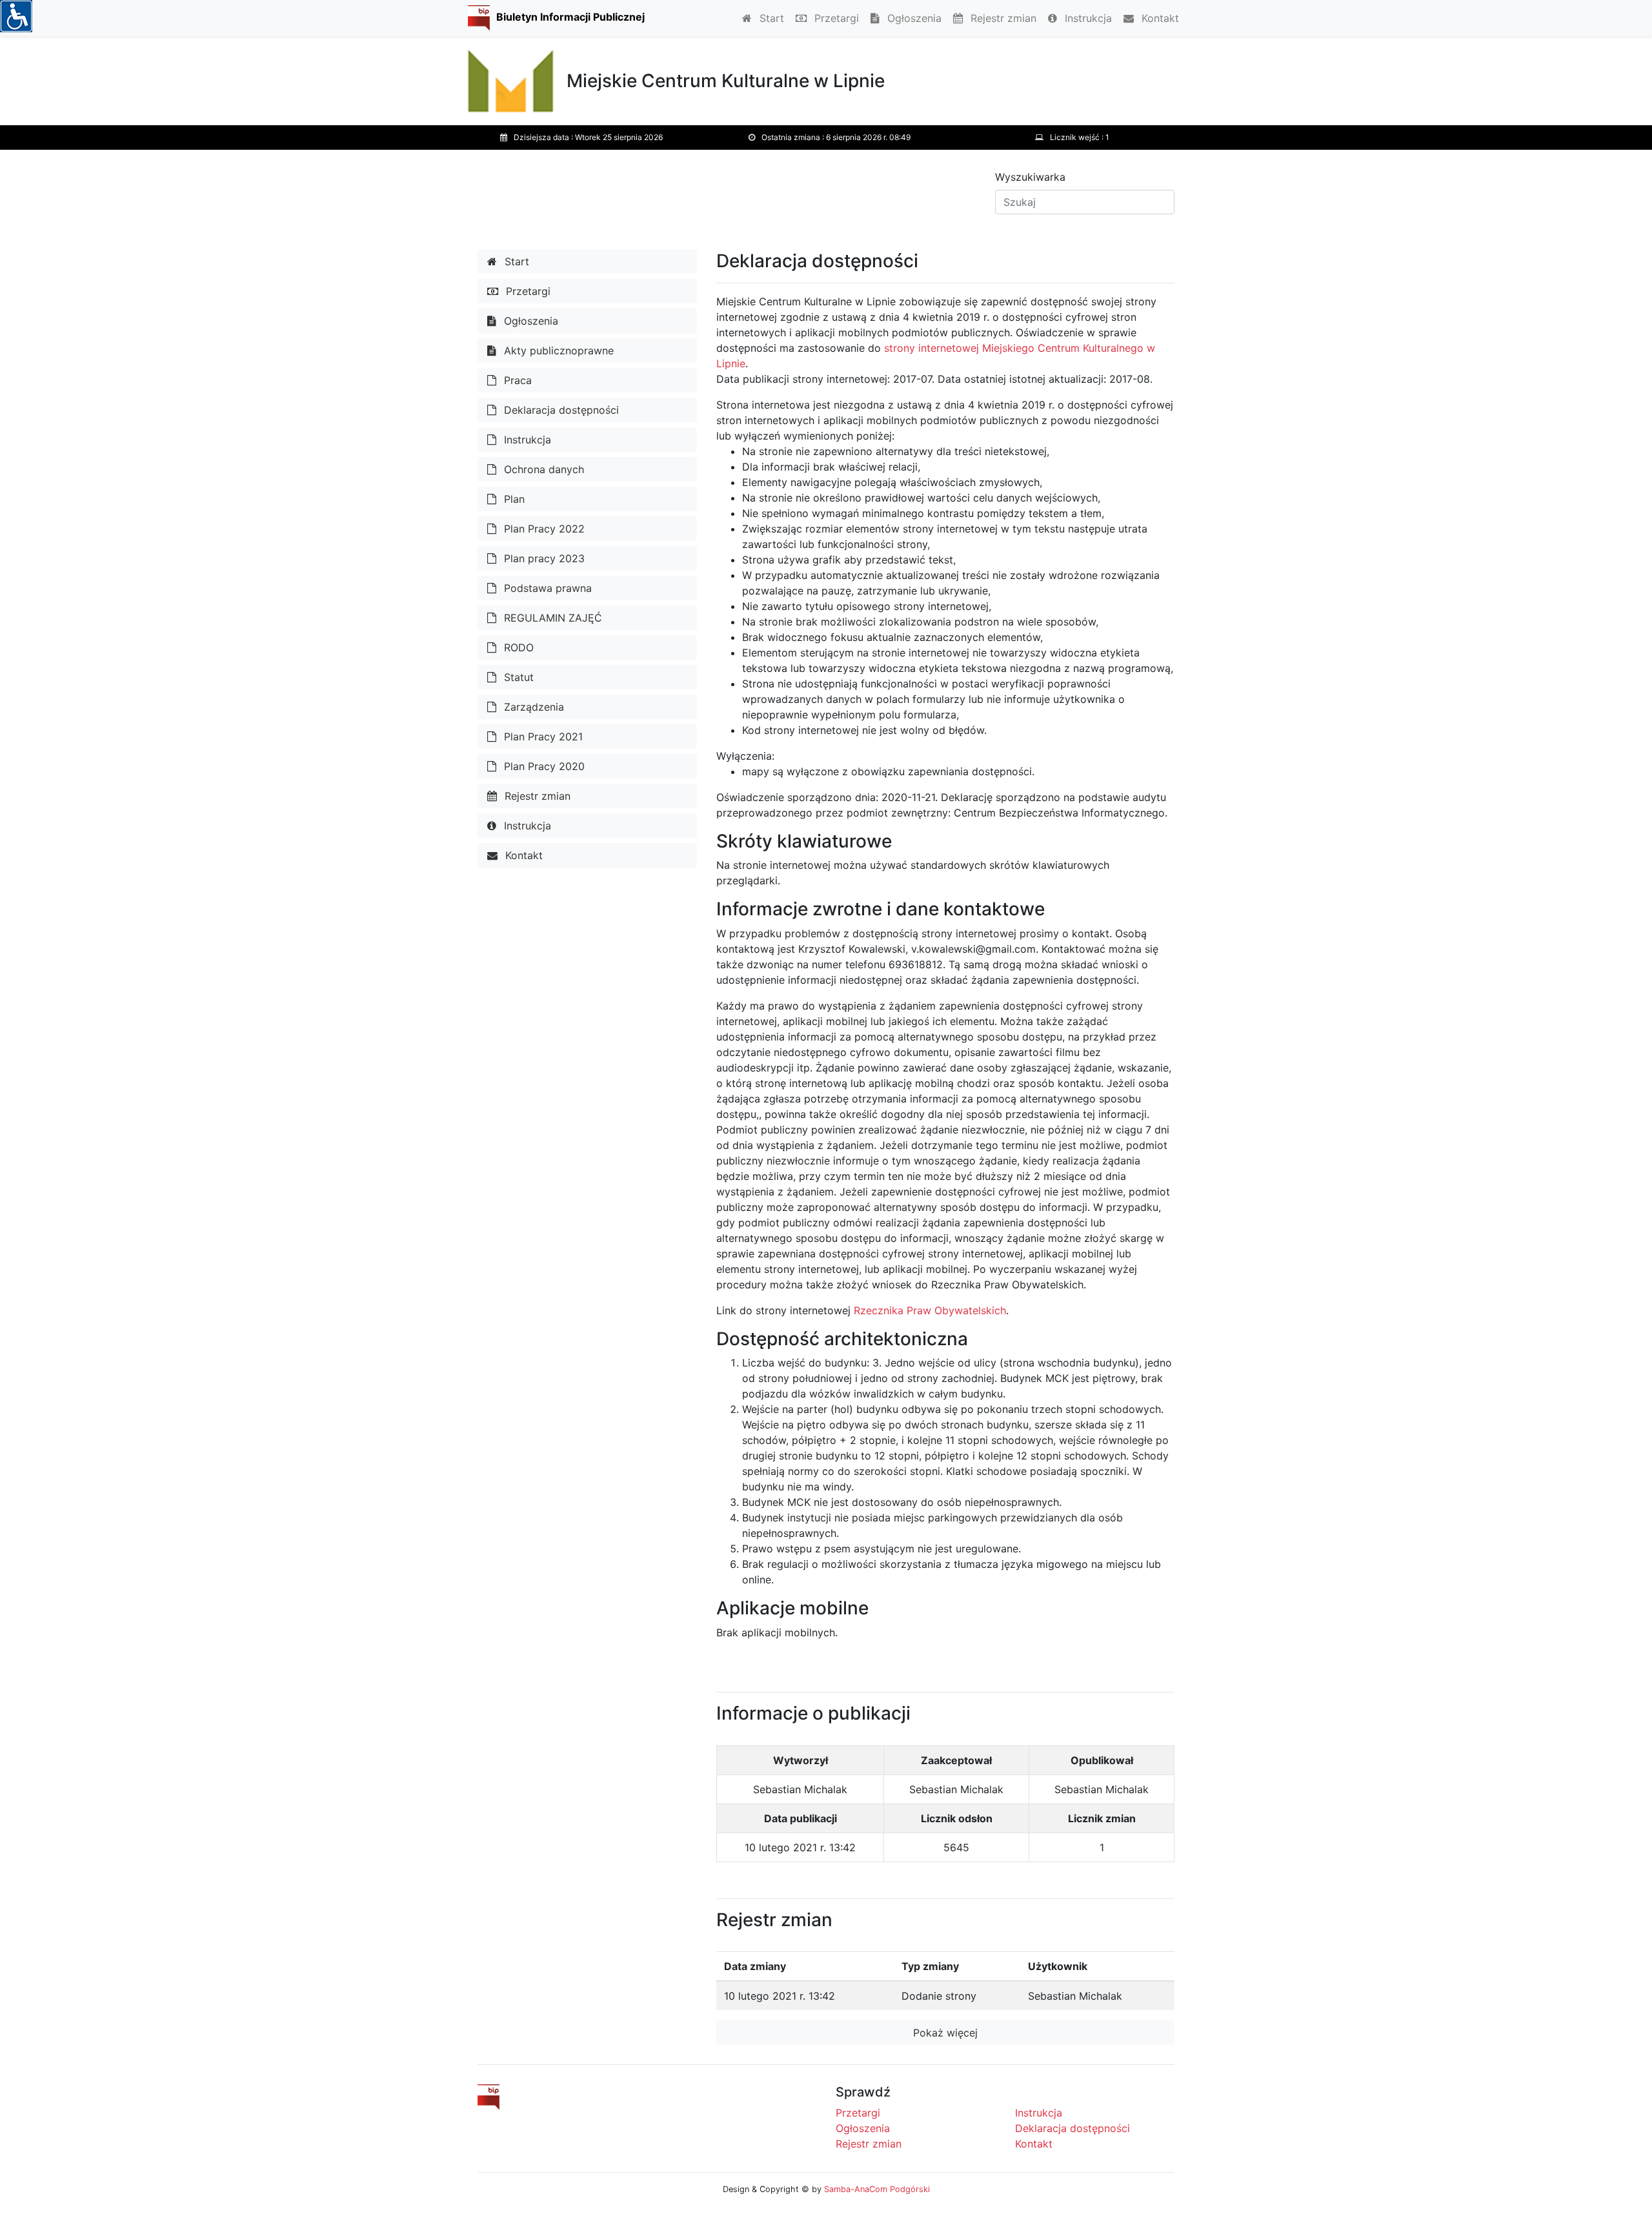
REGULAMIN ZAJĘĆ (551, 618)
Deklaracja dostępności (560, 410)
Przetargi (835, 18)
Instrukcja (1087, 18)
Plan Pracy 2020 (543, 766)
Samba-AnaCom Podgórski (877, 2189)
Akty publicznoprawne (557, 351)
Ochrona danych (542, 469)
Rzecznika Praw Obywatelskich (930, 1310)
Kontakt (1159, 18)
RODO (517, 647)
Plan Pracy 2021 (542, 737)
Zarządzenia (532, 707)
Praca (516, 380)
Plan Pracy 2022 (543, 529)
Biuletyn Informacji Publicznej (570, 17)
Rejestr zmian (1002, 18)
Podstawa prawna (546, 588)
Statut (517, 677)
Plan (513, 499)
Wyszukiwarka (1030, 177)
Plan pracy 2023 (543, 558)
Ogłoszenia (913, 18)
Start (770, 18)
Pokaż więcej (945, 2033)
